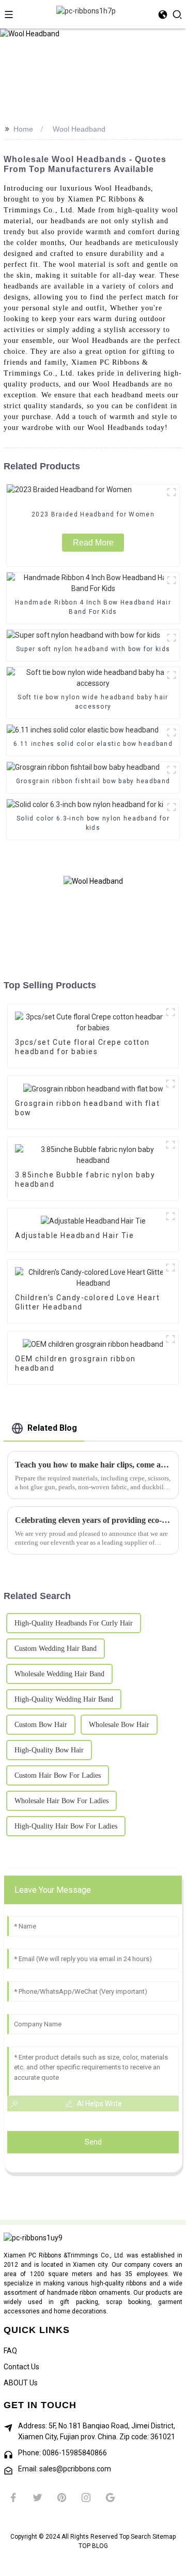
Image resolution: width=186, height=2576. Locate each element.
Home (23, 129)
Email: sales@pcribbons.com (65, 2469)
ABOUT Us (21, 2383)
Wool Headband (79, 129)
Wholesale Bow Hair (119, 1725)
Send (93, 2142)
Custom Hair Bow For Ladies (58, 1775)
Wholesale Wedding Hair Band (59, 1674)
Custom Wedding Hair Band (56, 1649)
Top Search (136, 2537)
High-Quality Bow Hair (49, 1750)
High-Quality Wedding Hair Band (64, 1699)
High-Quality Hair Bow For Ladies (66, 1826)
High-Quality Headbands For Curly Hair (74, 1623)
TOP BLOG (93, 2546)
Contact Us (21, 2367)
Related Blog (52, 1428)
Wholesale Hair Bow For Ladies (61, 1801)
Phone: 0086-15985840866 (63, 2453)
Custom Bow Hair (41, 1725)
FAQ (10, 2351)
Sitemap (164, 2537)
